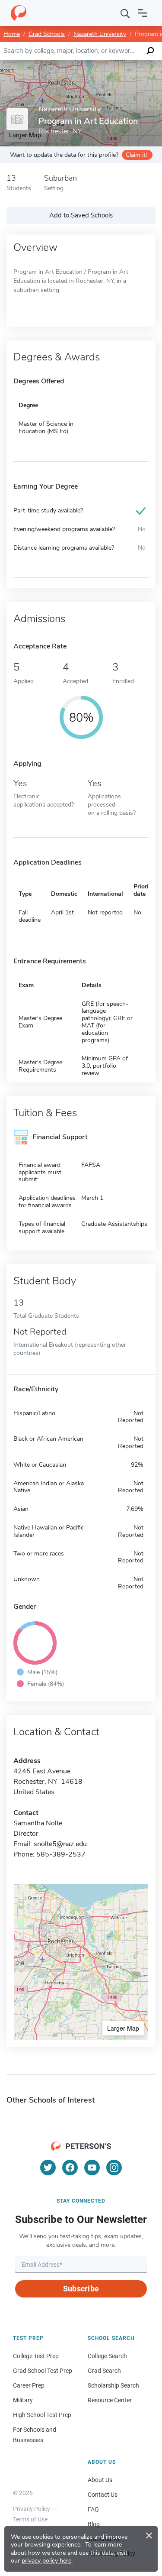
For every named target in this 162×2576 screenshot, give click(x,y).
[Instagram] (114, 2168)
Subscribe (81, 2289)
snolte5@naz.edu (60, 1844)
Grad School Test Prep (43, 2371)
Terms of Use (30, 2519)
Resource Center (110, 2400)
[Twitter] (48, 2168)
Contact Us (103, 2495)
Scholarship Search (113, 2385)
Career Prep (29, 2385)
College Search (107, 2356)
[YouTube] (92, 2168)
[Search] (125, 13)
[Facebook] (70, 2168)
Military (23, 2400)
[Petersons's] (19, 13)
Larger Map (123, 2028)
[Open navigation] (143, 13)
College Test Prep (36, 2356)
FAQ (93, 2509)
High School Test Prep (42, 2415)
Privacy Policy (32, 2509)
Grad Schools (47, 34)
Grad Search (104, 2371)
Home (12, 34)
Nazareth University (100, 34)
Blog (94, 2524)
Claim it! (136, 155)
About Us (100, 2480)
